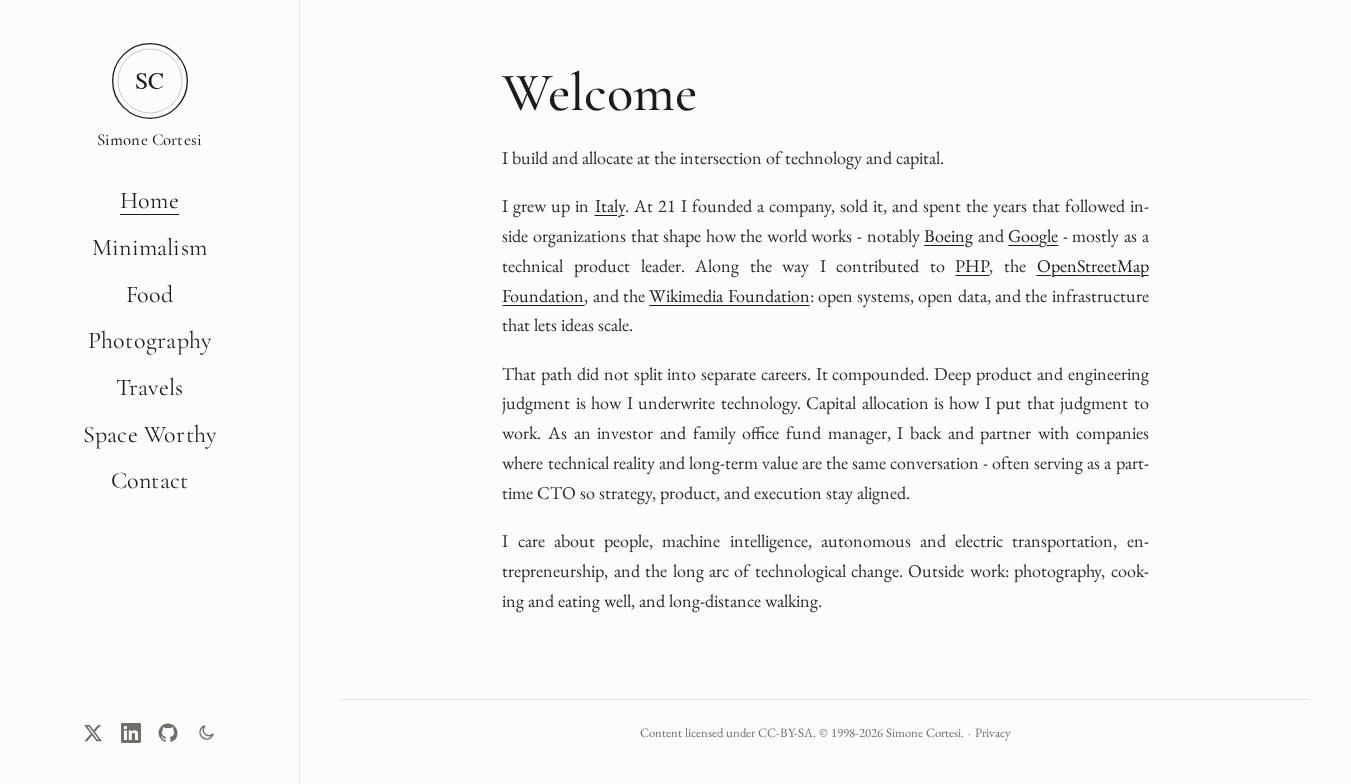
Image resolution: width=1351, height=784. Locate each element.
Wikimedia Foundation (729, 295)
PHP (972, 265)
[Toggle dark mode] (206, 733)
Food (150, 294)
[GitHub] (168, 733)
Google (1033, 235)
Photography (150, 340)
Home (149, 200)
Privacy (993, 732)
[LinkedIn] (131, 733)
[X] (93, 733)
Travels (150, 387)
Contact (150, 480)
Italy (610, 205)
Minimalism (149, 247)
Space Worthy (150, 434)
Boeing (948, 235)
